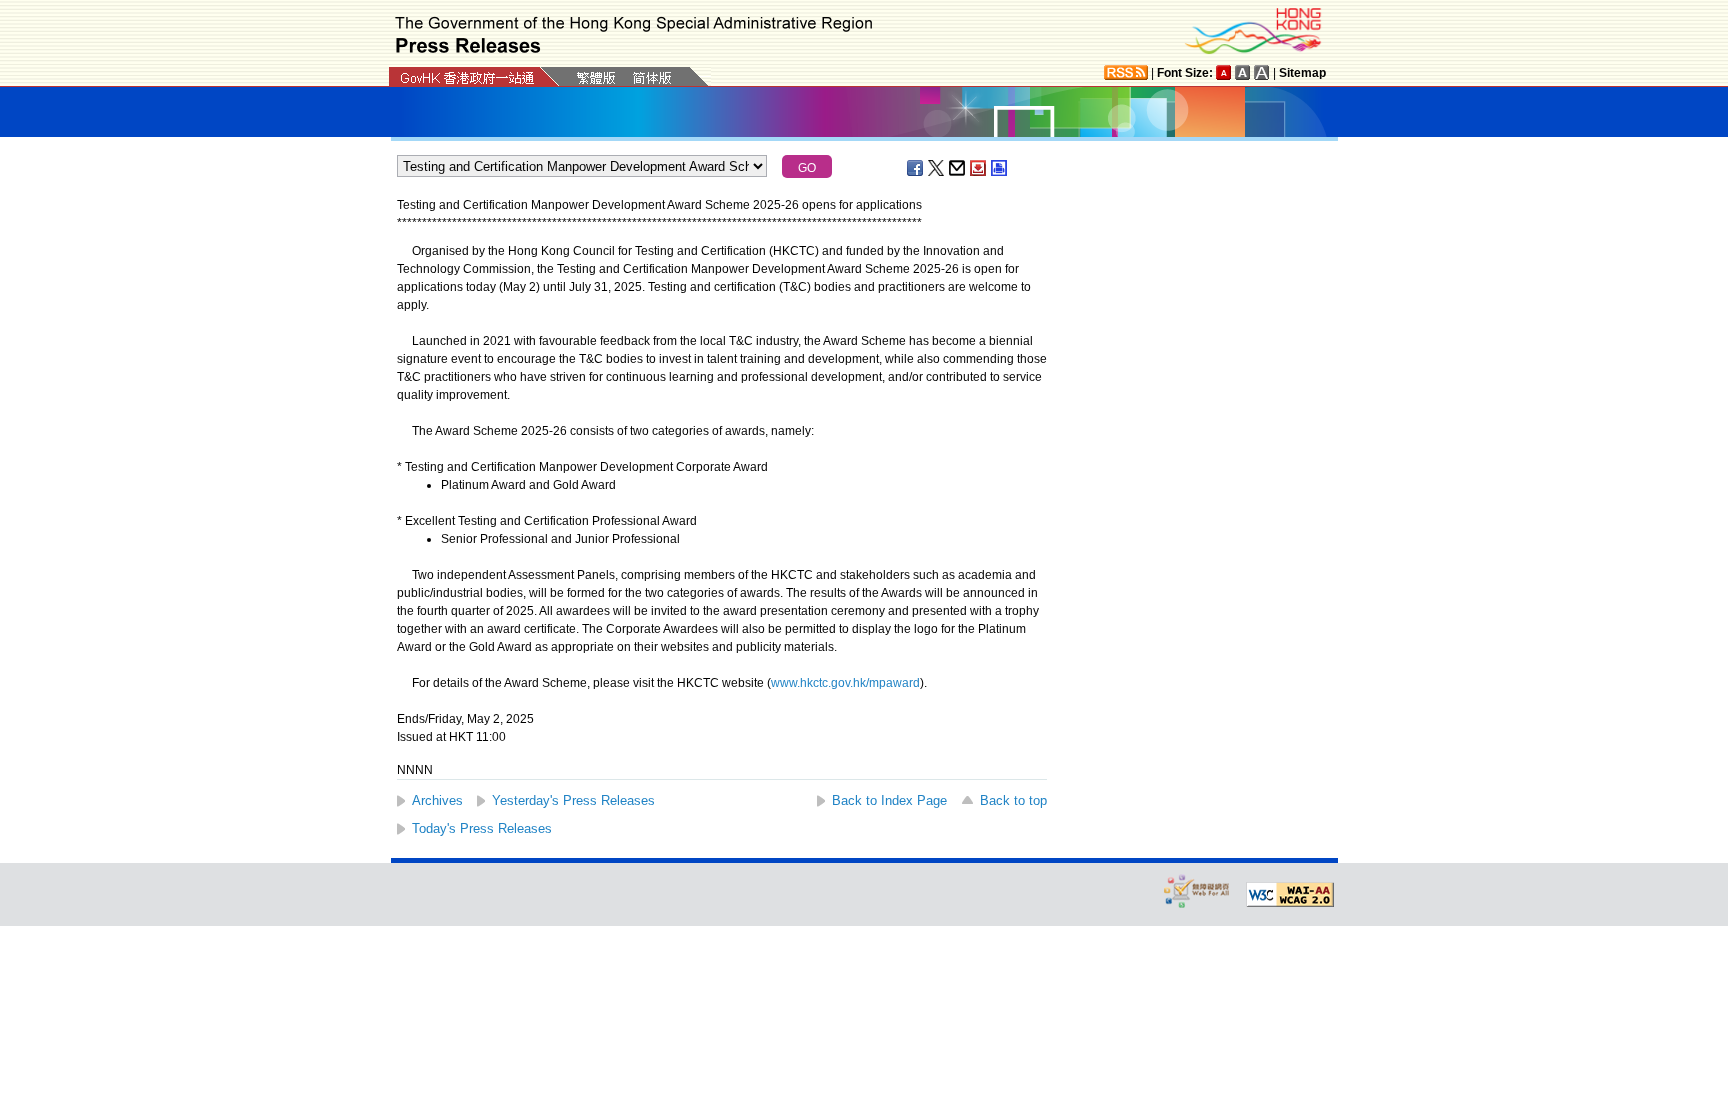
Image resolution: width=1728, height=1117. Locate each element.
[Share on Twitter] (937, 168)
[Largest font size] (1262, 72)
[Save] (979, 168)
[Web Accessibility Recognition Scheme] (1197, 890)
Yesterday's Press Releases (573, 800)
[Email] (958, 168)
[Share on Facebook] (916, 168)
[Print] (1000, 168)
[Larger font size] (1243, 72)
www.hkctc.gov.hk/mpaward (845, 683)
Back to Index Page (889, 800)
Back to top (1013, 800)
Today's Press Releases (482, 828)
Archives (437, 800)
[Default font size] (1224, 72)
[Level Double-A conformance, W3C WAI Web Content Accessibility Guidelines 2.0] (1290, 895)
